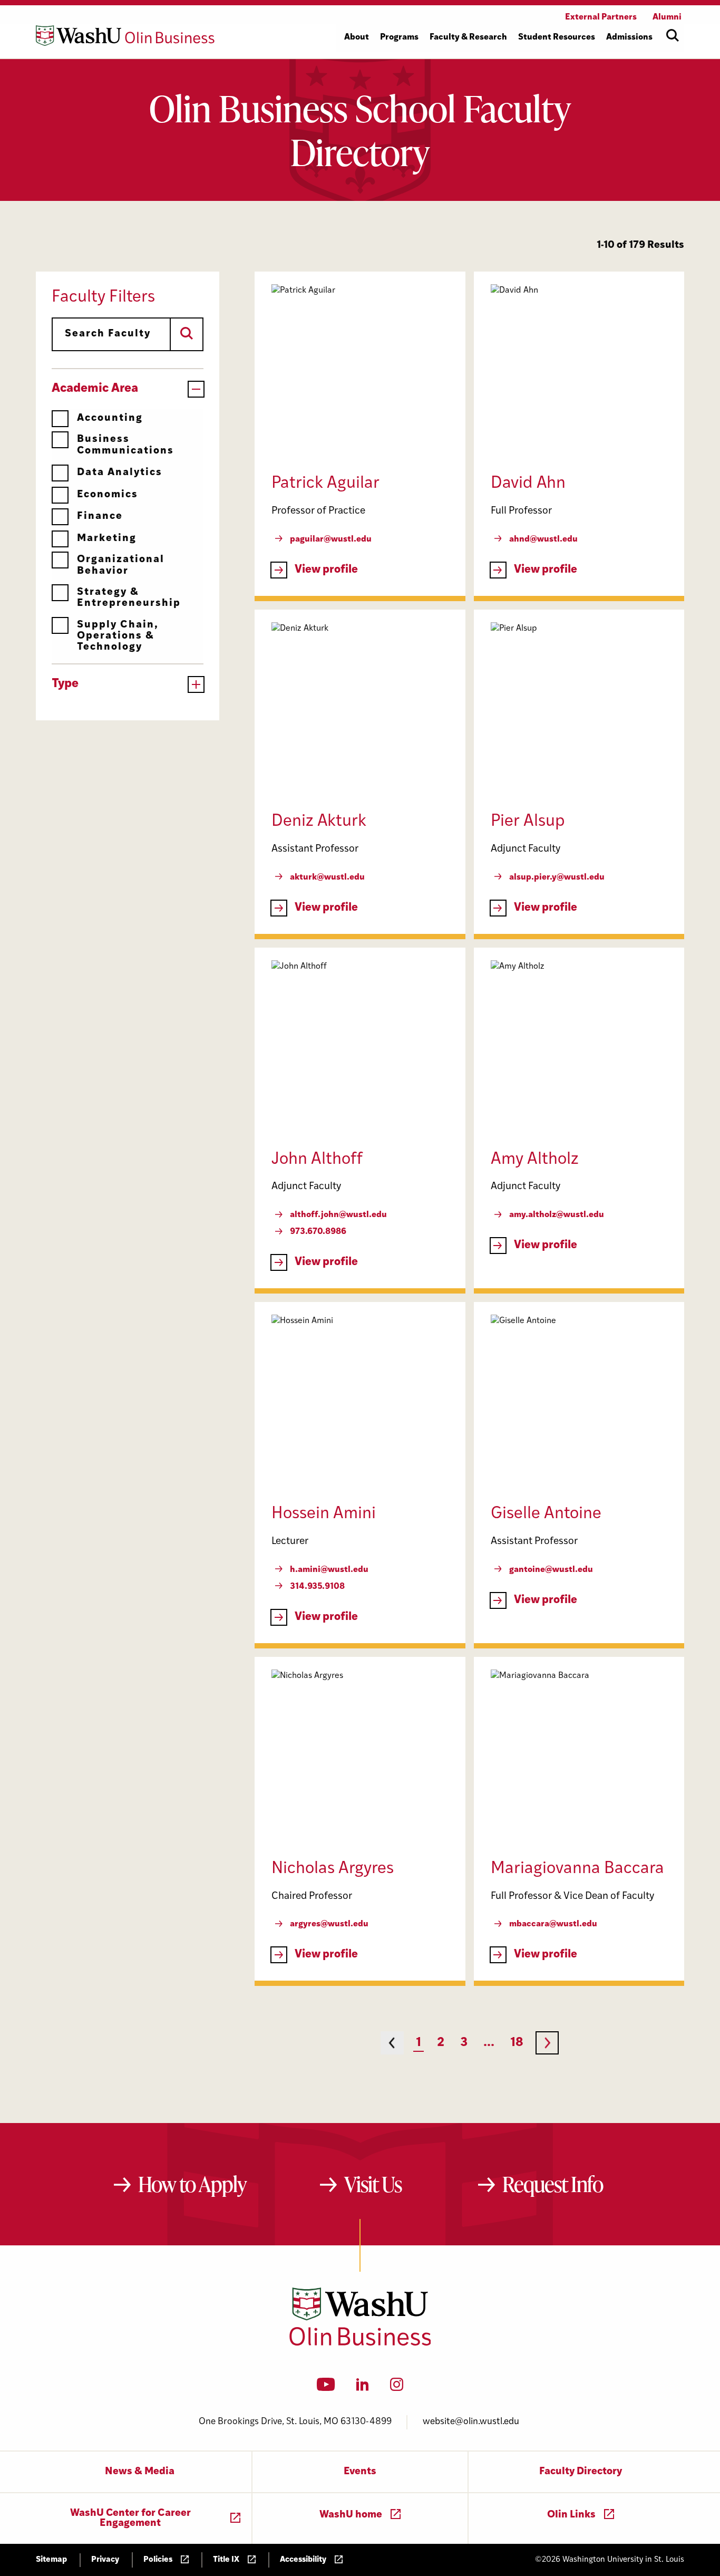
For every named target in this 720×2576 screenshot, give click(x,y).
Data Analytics (120, 473)
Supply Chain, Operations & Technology (118, 636)
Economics (108, 495)
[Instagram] (397, 2388)
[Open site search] (673, 35)
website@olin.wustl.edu (471, 2422)
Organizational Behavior (121, 565)
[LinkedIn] (363, 2388)
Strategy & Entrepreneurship (129, 598)
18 (517, 2043)
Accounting (110, 418)
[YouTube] (326, 2388)
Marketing (107, 539)
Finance (100, 517)
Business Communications (125, 445)
